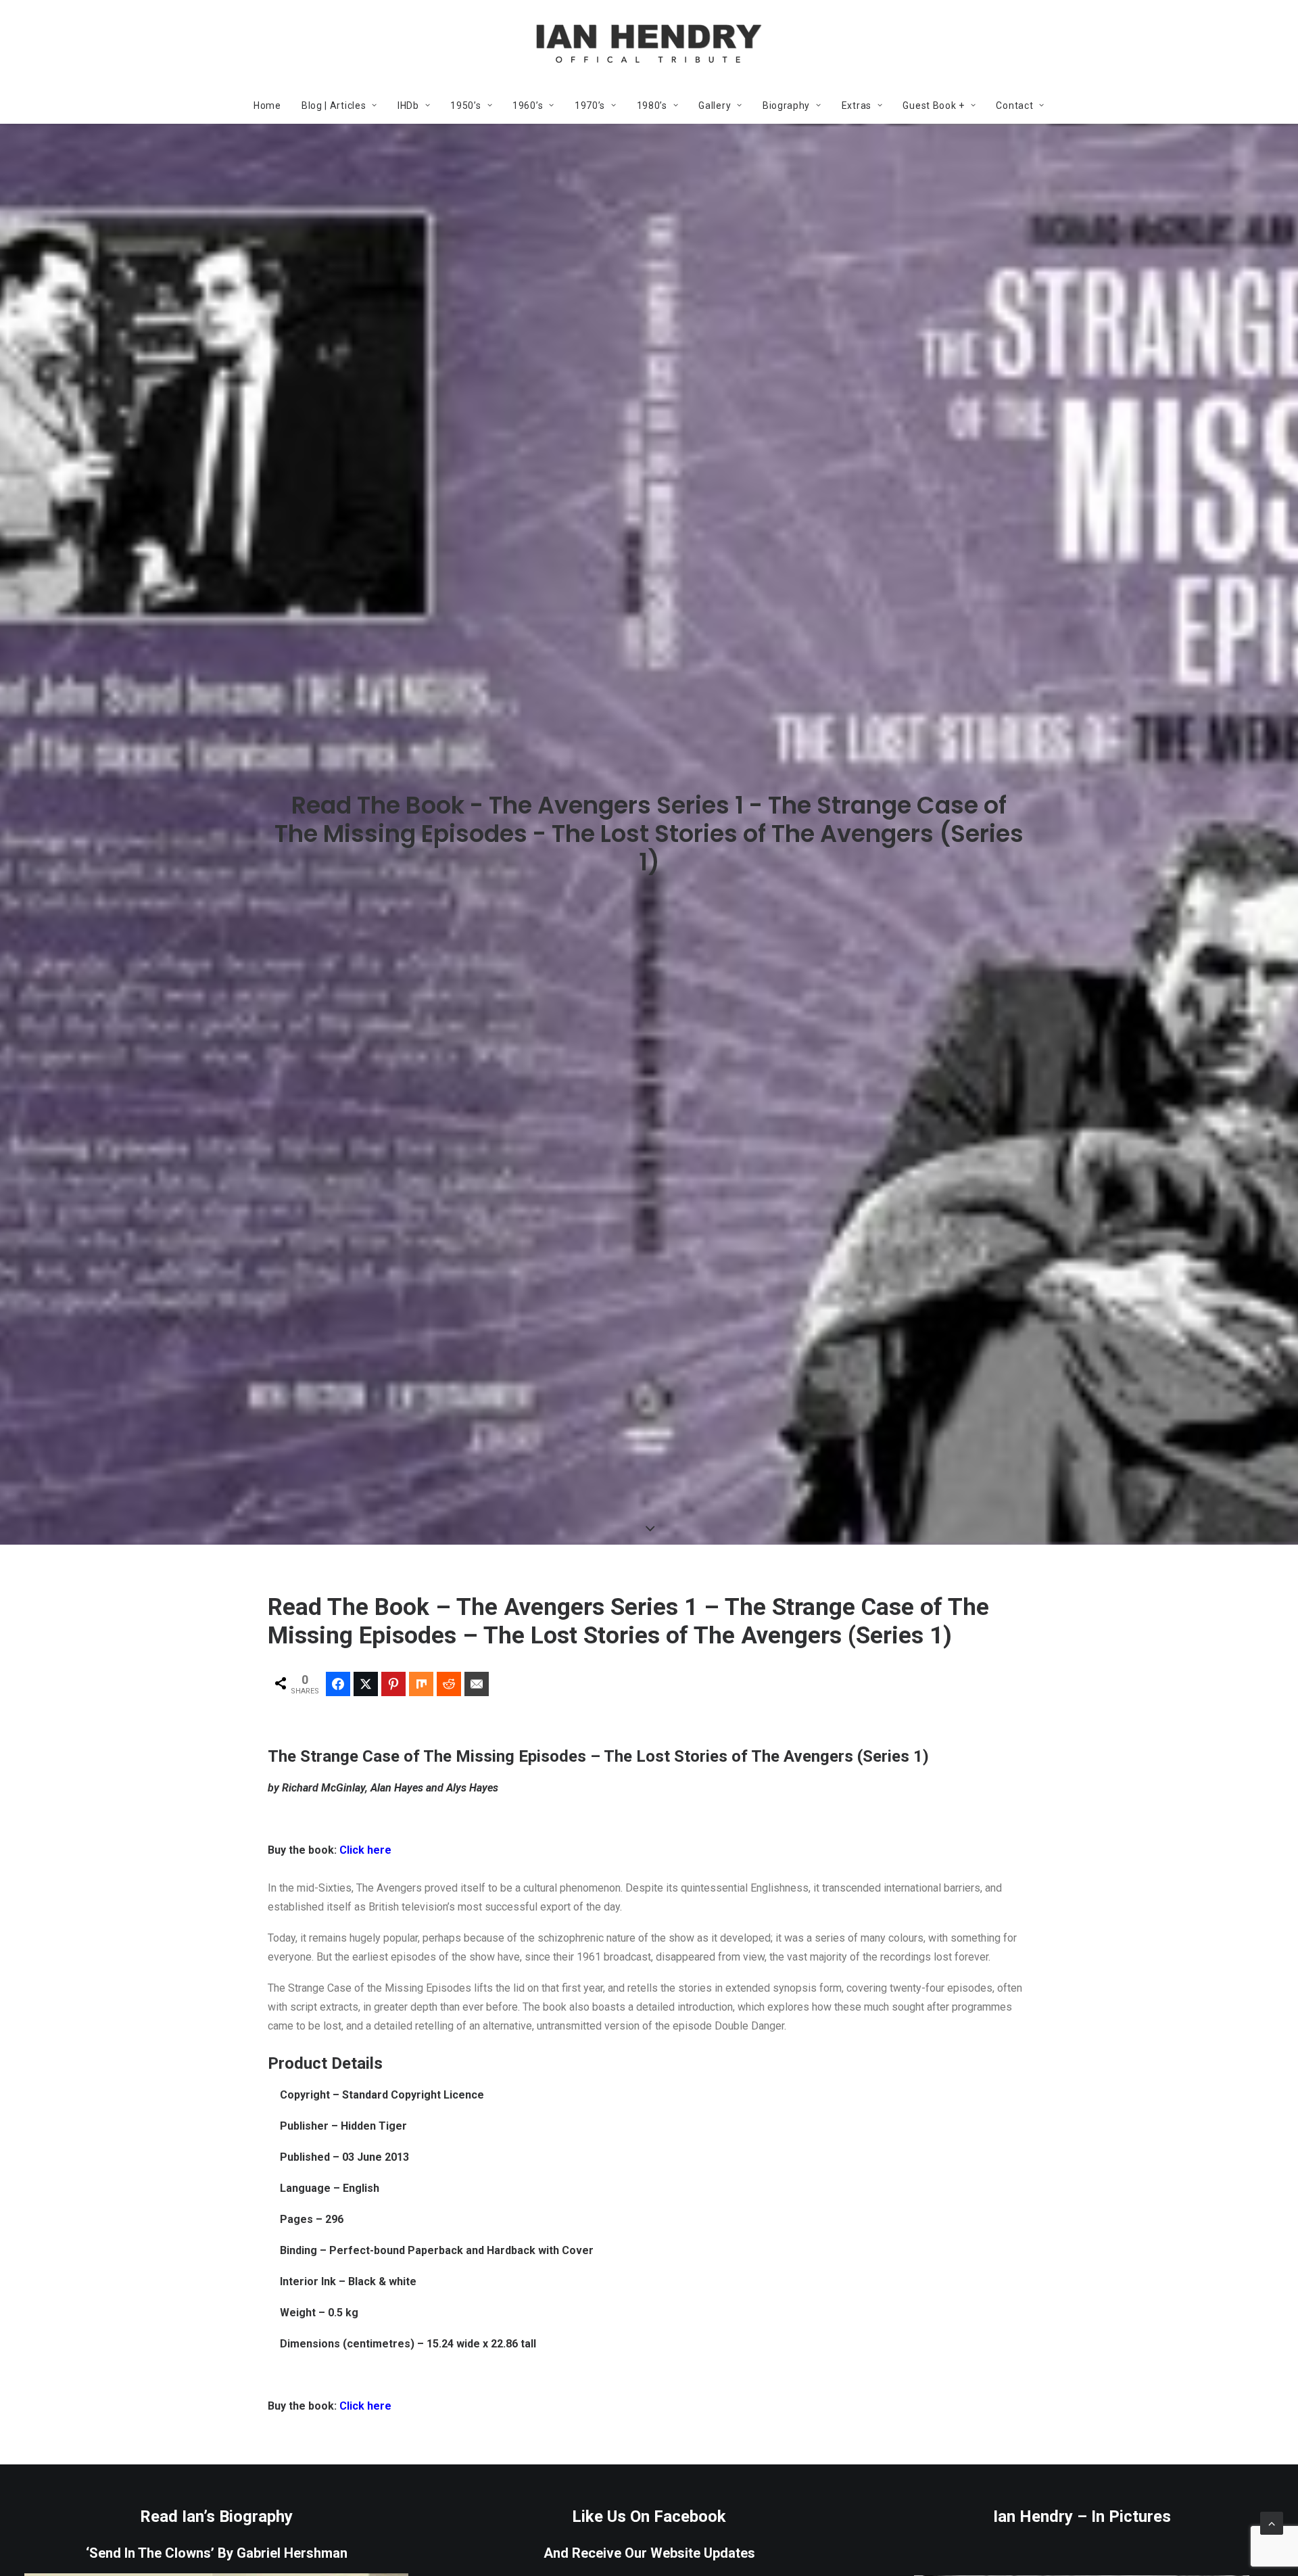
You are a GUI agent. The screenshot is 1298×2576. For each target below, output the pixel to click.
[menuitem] (272, 106)
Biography (786, 106)
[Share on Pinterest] (393, 1684)
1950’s (465, 106)
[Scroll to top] (1272, 2522)
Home (267, 106)
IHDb (408, 106)
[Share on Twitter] (366, 1684)
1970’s (590, 106)
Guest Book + (933, 106)
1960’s (528, 106)
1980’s (652, 106)
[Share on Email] (477, 1684)
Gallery (715, 106)
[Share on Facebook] (338, 1684)
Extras (857, 106)
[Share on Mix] (421, 1684)
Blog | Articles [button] (334, 106)
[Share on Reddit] (449, 1684)
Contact (1014, 106)
